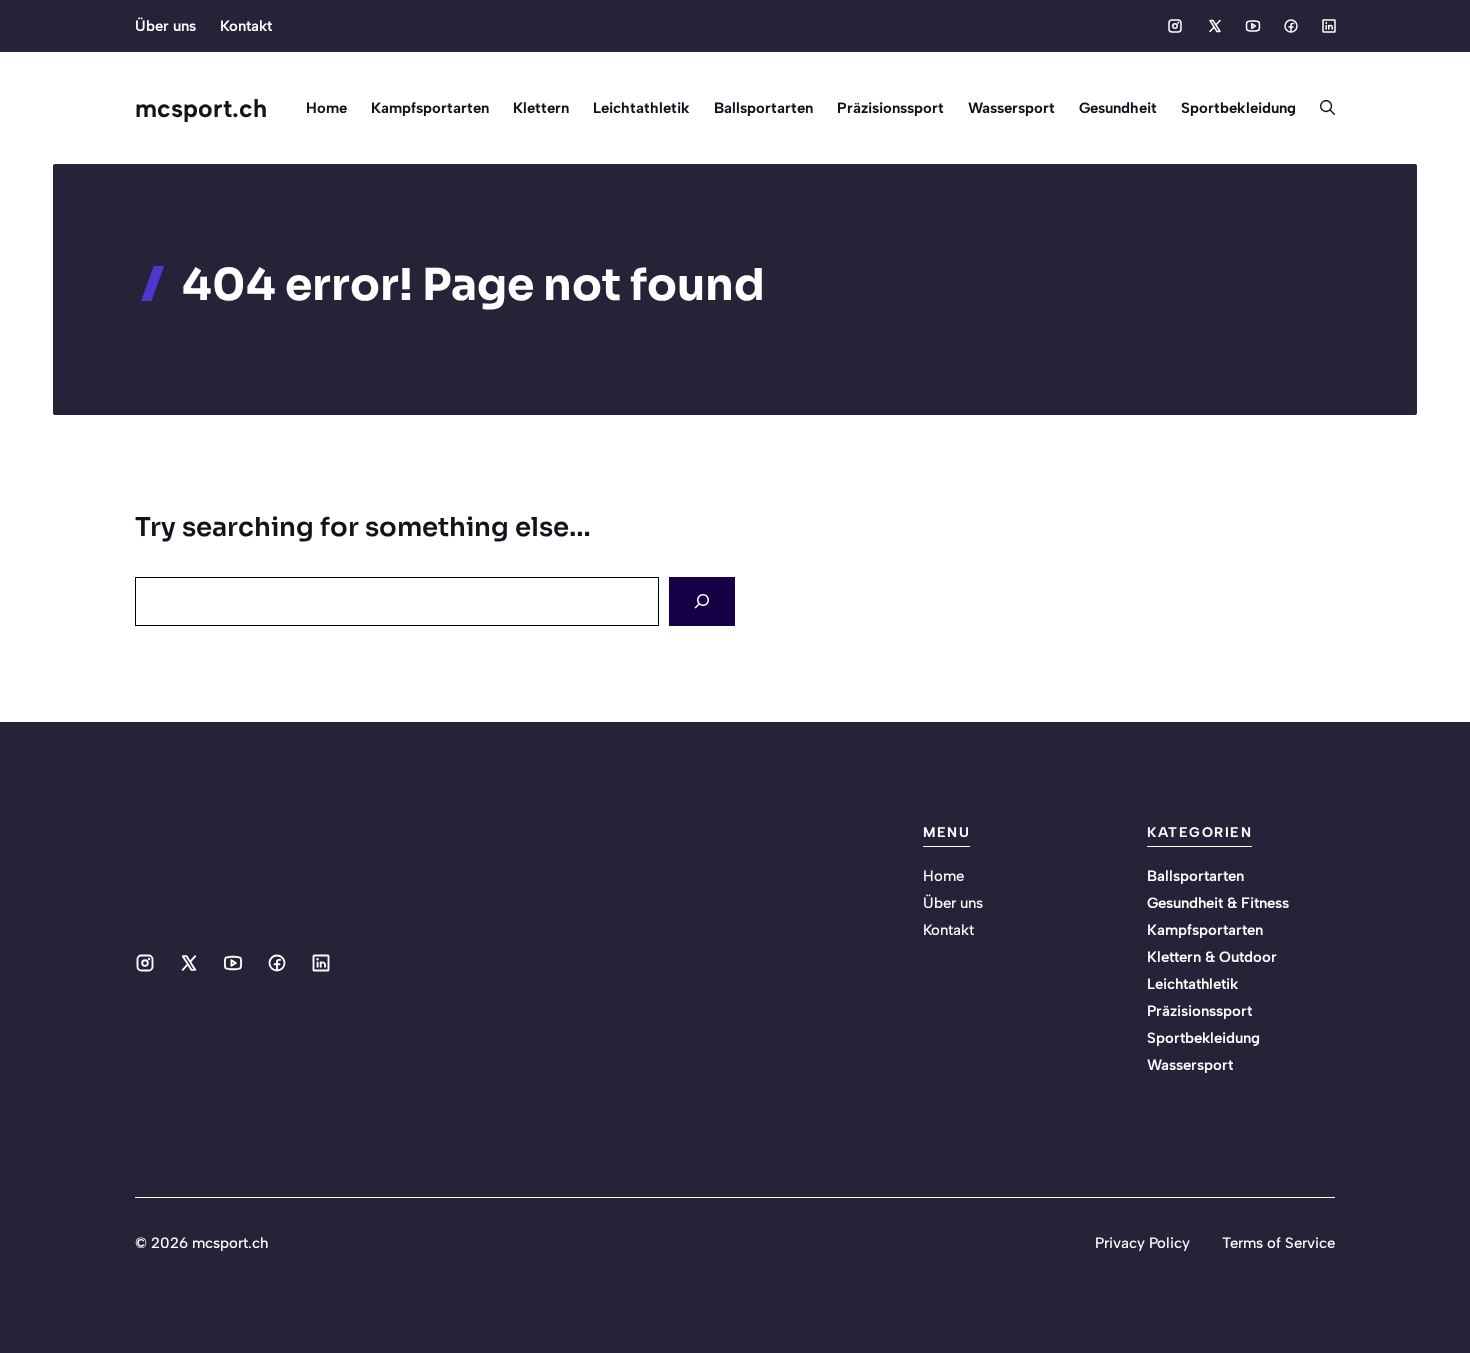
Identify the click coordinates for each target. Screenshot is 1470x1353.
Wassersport (1011, 108)
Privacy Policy (1142, 1243)
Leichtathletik (641, 108)
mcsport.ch (201, 108)
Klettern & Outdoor (1212, 957)
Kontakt (246, 26)
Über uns (165, 26)
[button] (1321, 108)
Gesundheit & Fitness (1218, 903)
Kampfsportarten (430, 108)
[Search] (702, 601)
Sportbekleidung (1238, 108)
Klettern (541, 108)
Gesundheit (1118, 108)
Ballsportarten (763, 108)
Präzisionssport (890, 108)
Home (326, 108)
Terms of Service (1278, 1243)
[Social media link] (1175, 26)
